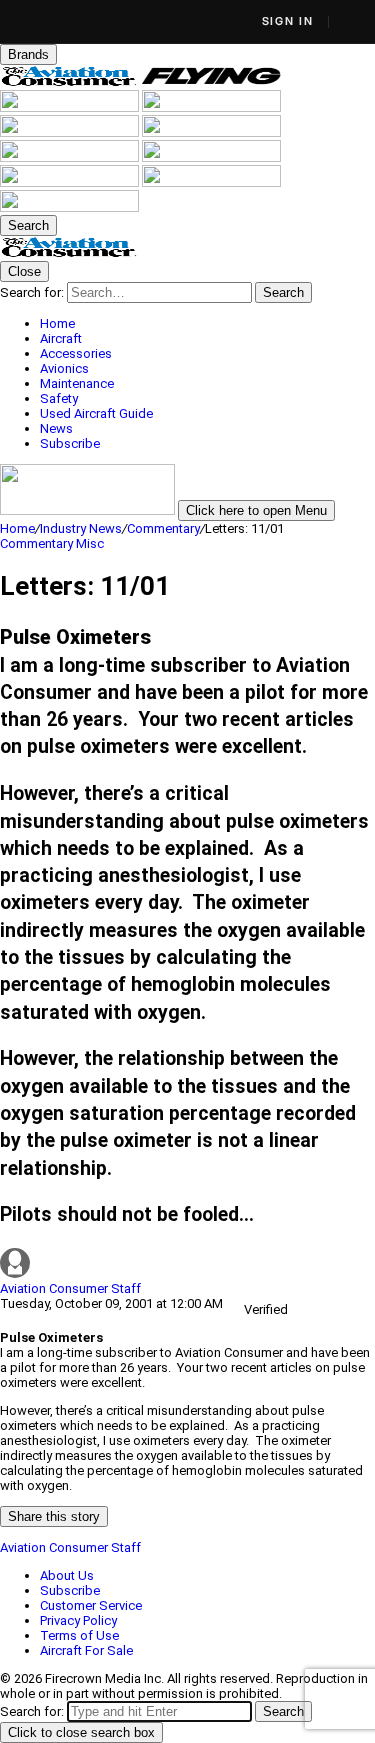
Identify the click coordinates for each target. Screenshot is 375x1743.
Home (17, 528)
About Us (67, 1575)
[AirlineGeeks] (71, 107)
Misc (90, 543)
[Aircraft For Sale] (71, 132)
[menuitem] (207, 323)
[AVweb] (211, 107)
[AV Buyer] (211, 132)
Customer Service (91, 1605)
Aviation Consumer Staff (70, 1288)
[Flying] (211, 82)
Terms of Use (79, 1635)
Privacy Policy (78, 1620)
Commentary (163, 528)
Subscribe (70, 1590)
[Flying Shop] (69, 207)
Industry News (81, 528)
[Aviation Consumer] (71, 82)
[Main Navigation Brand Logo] (69, 253)
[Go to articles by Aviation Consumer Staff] (187, 1264)
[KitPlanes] (71, 157)
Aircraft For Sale (86, 1650)
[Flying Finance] (71, 182)
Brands (28, 54)
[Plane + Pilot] (211, 157)
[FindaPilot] (211, 182)
